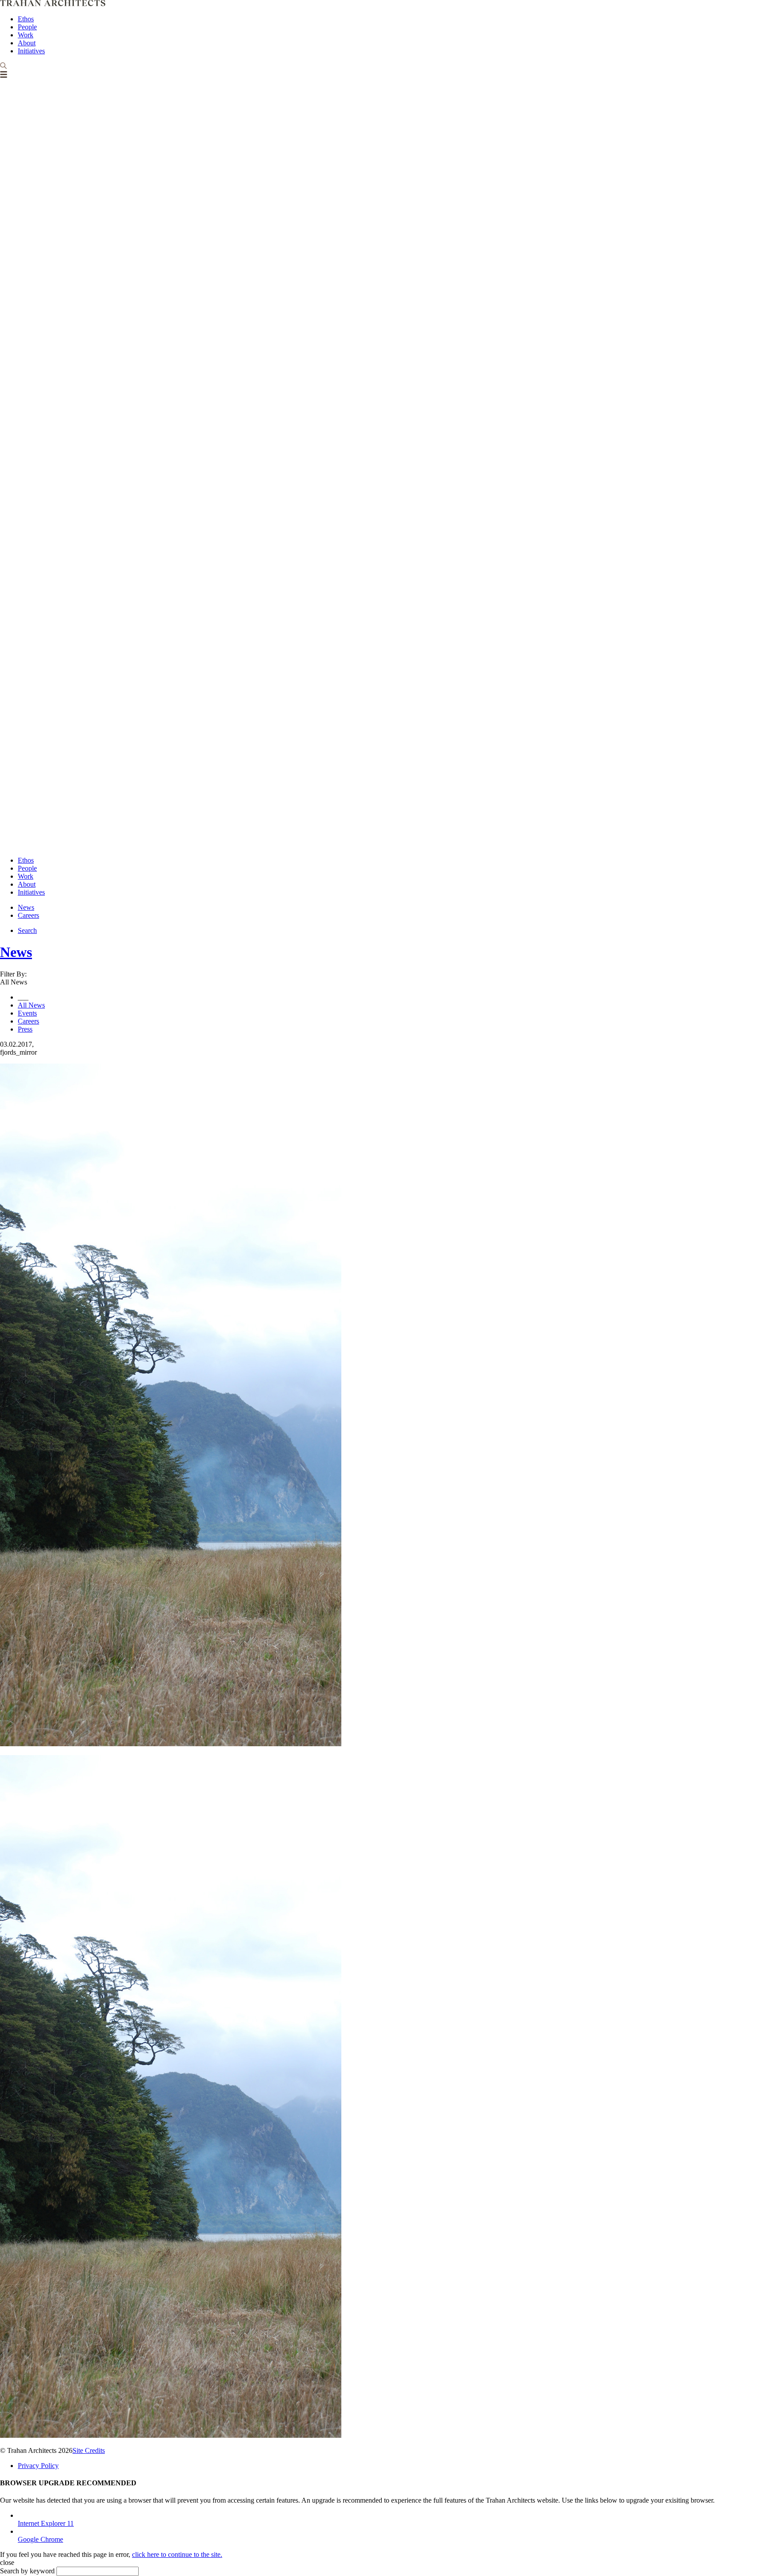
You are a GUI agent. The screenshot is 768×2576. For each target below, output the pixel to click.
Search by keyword (27, 2571)
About (27, 43)
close (7, 2562)
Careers (28, 915)
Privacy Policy (38, 2466)
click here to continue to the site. (177, 2554)
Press (25, 1029)
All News (31, 1005)
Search (27, 930)
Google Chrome (40, 2539)
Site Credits (89, 2450)
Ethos (26, 19)
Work (26, 35)
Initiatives (31, 51)
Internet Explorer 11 (46, 2523)
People (27, 27)
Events (27, 1013)
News (26, 907)
